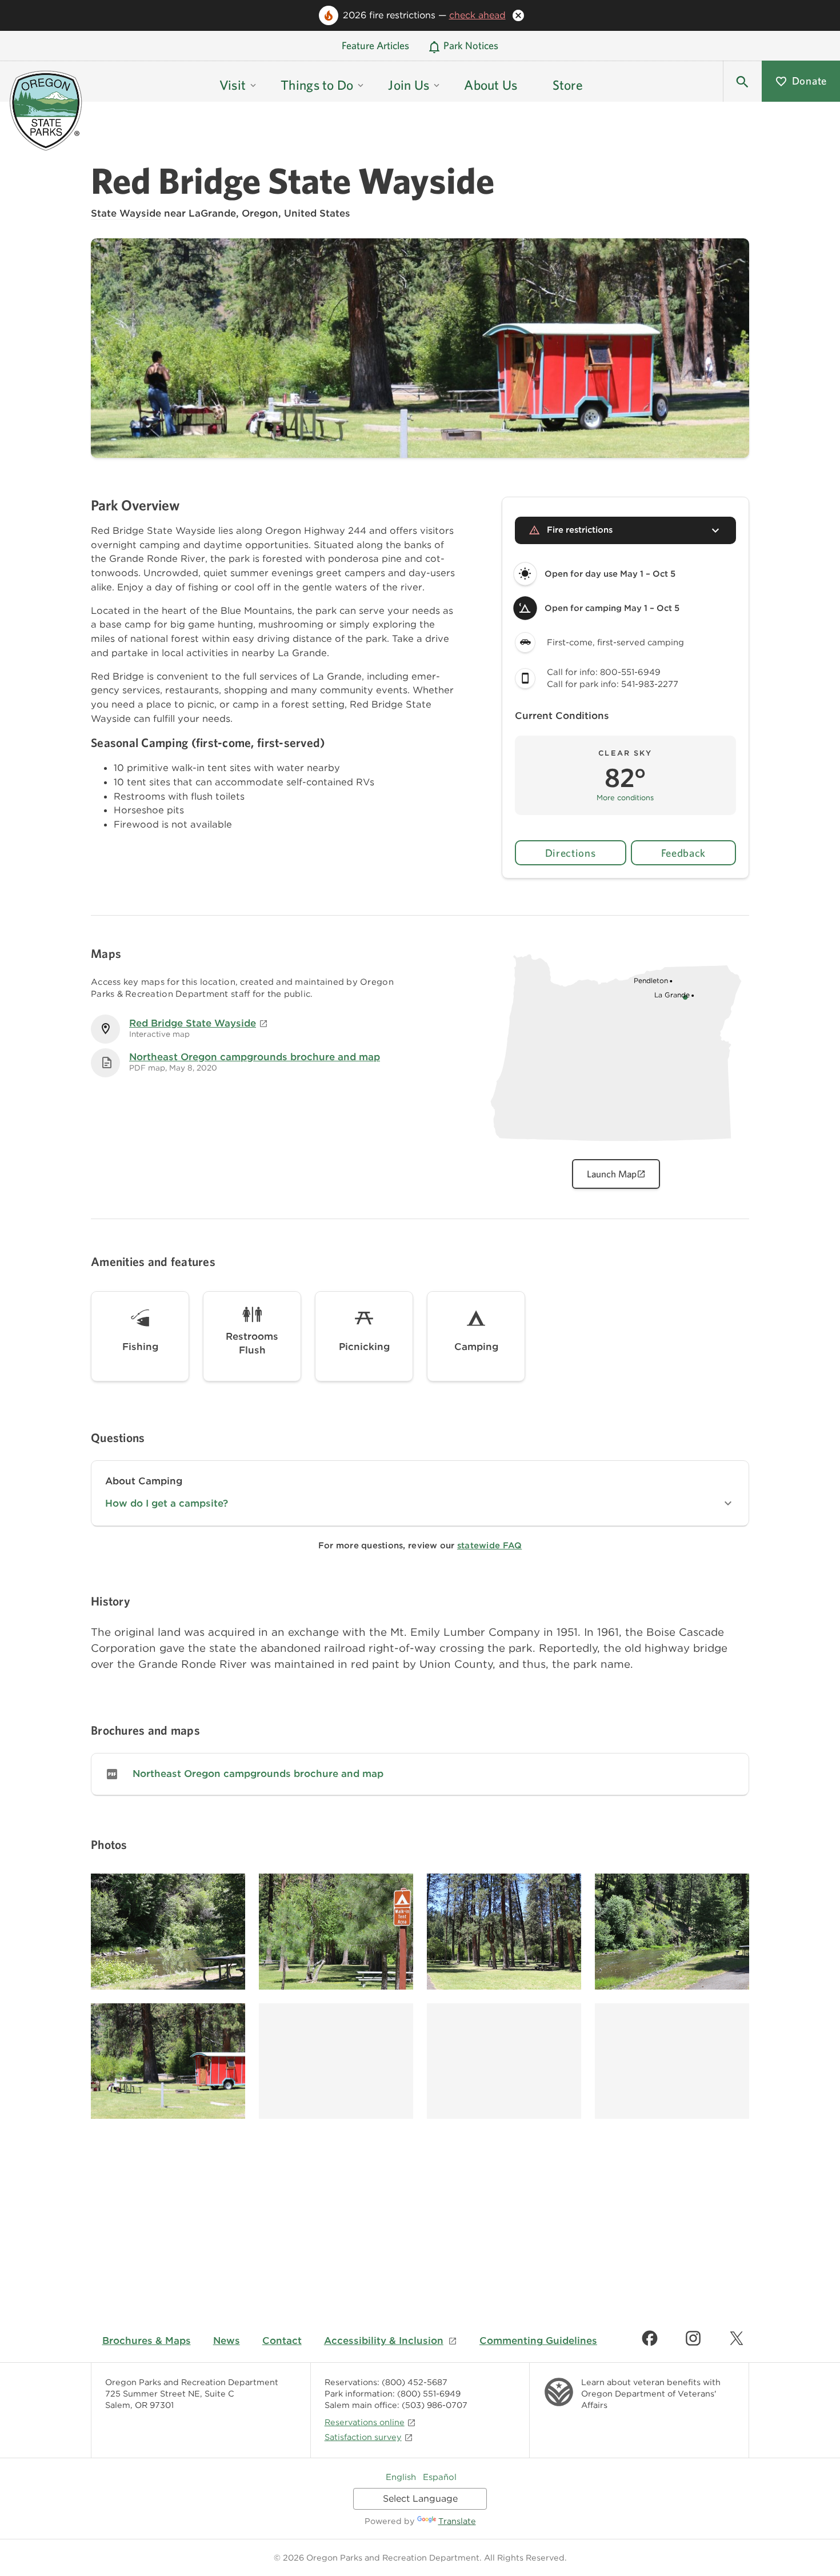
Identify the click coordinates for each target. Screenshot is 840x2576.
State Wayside (126, 213)
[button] (742, 81)
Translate (457, 2521)
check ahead (477, 15)
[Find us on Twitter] (737, 2338)
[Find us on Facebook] (650, 2338)
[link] (420, 1774)
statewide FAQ (489, 1545)
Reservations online (365, 2422)
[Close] (518, 15)
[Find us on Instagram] (693, 2338)
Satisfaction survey (363, 2437)
